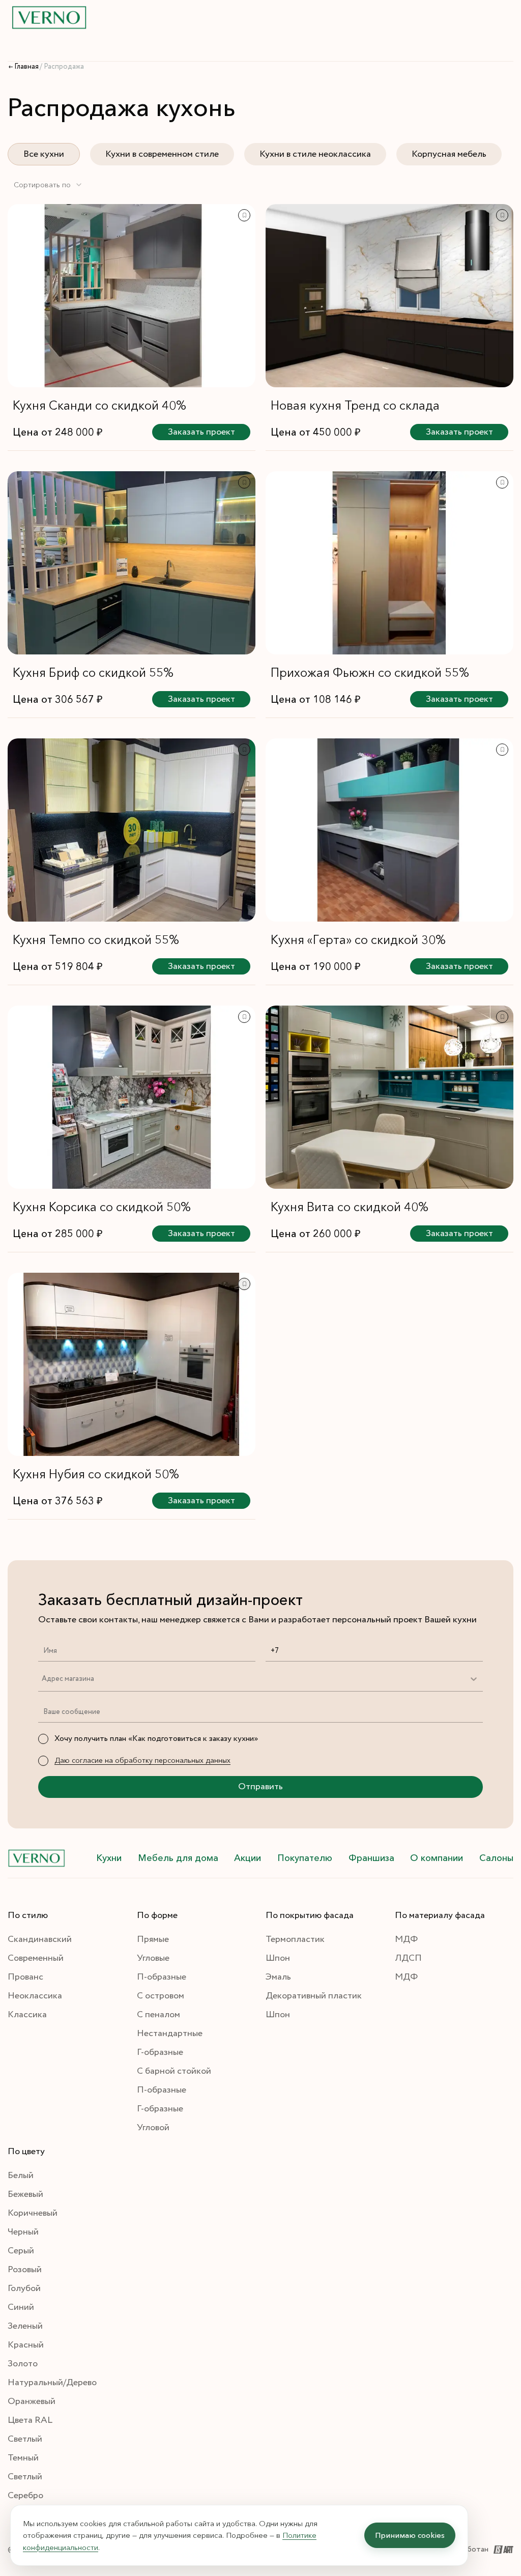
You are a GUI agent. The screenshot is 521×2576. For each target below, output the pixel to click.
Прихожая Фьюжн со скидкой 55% (370, 672)
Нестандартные (170, 2034)
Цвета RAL (30, 2420)
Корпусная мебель (449, 154)
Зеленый (25, 2326)
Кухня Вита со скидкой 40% (350, 1207)
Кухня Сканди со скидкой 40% (99, 405)
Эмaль (278, 1977)
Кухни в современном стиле (162, 154)
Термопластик (295, 1939)
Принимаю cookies (410, 2535)
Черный (23, 2232)
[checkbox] (43, 1739)
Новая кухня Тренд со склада (355, 405)
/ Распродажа (62, 67)
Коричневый (33, 2213)
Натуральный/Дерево (52, 2383)
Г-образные (160, 2052)
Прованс (25, 1977)
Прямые (153, 1939)
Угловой (153, 2128)
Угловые (153, 1958)
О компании (437, 1858)
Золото (23, 2364)
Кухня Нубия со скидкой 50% (96, 1474)
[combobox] (48, 185)
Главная (26, 67)
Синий (21, 2307)
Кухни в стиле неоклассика (315, 154)
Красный (26, 2345)
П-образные (162, 1977)
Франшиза (371, 1858)
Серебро (25, 2496)
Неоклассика (35, 1996)
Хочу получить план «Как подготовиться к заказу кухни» (156, 1739)
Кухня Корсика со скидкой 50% (102, 1207)
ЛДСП (408, 1958)
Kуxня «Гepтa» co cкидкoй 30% (358, 940)
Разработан (468, 2549)
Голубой (24, 2288)
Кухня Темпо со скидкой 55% (96, 940)
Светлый (25, 2439)
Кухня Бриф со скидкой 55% (93, 672)
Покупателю (305, 1858)
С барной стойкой (174, 2071)
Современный (36, 1958)
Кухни (109, 1858)
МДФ (406, 1939)
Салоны (496, 1858)
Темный (23, 2458)
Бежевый (25, 2194)
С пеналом (158, 2015)
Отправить (260, 1787)
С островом (161, 1996)
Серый (21, 2251)
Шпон (278, 1958)
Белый (21, 2176)
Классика (27, 2015)
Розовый (25, 2270)
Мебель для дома (178, 1858)
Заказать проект (201, 432)
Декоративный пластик (314, 1996)
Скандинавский (40, 1939)
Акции (248, 1858)
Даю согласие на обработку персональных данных (142, 1760)
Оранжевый (32, 2401)
